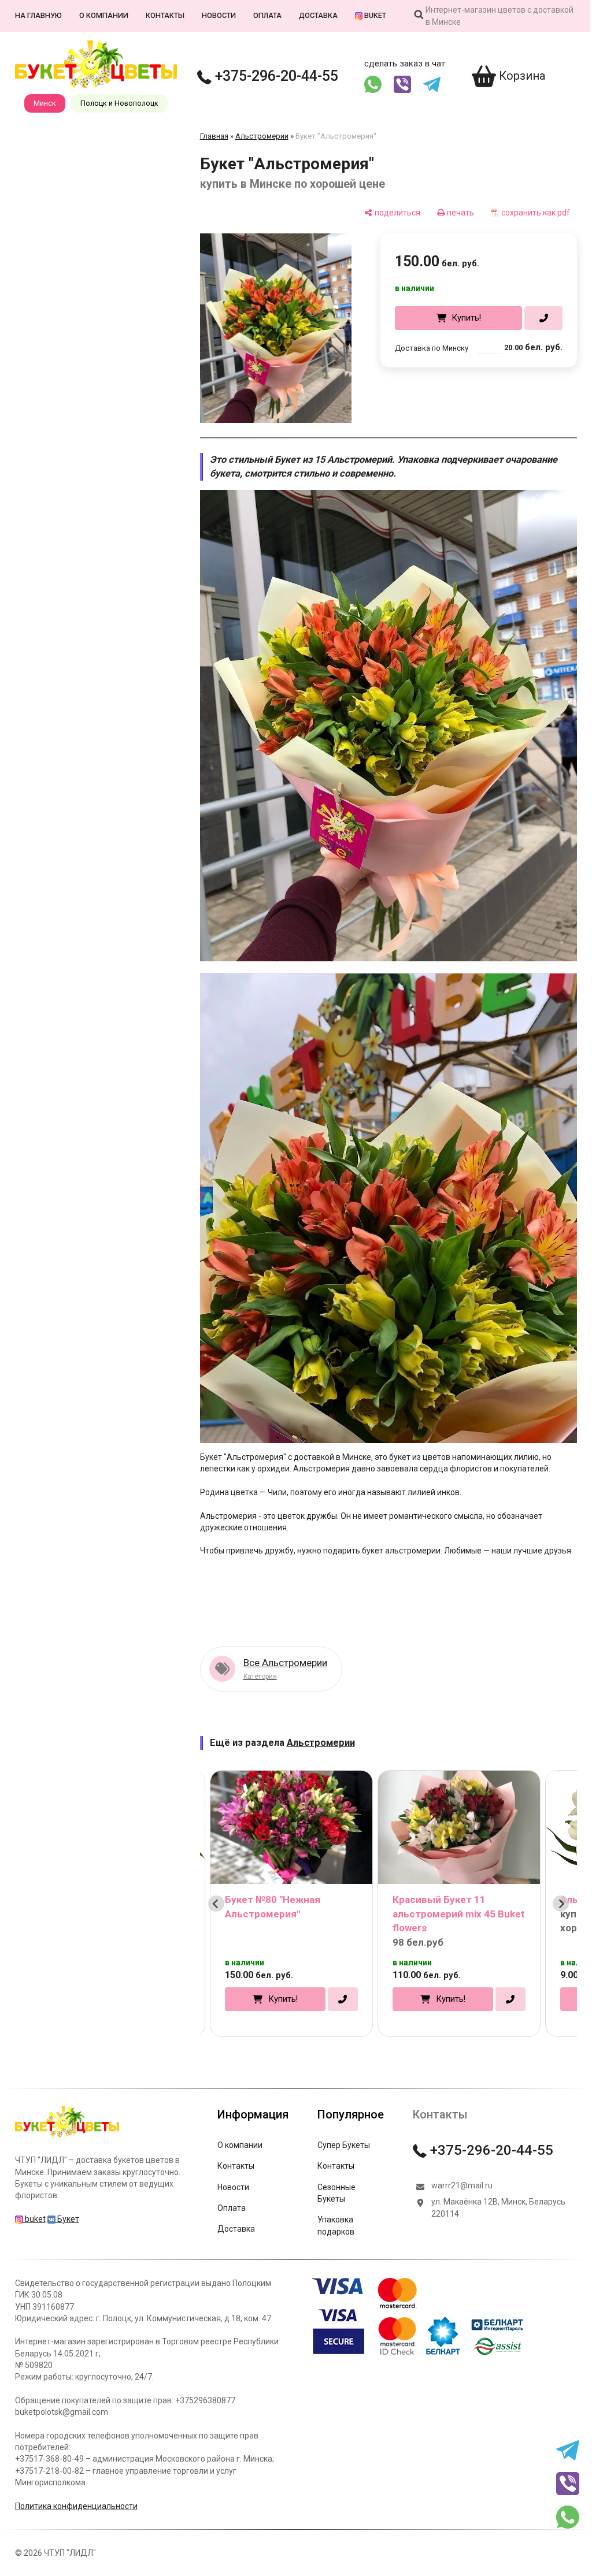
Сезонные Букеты (336, 2174)
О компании (103, 15)
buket (374, 15)
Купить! (458, 318)
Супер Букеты (343, 2126)
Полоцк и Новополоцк (119, 103)
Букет (67, 2200)
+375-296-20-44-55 (274, 76)
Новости (218, 15)
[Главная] (66, 2118)
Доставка (318, 15)
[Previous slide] (216, 1884)
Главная (214, 136)
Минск (44, 103)
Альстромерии (261, 136)
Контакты (164, 15)
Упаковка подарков (335, 2206)
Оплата (267, 15)
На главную (38, 15)
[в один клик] (535, 318)
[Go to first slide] (553, 1884)
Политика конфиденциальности (76, 2487)
